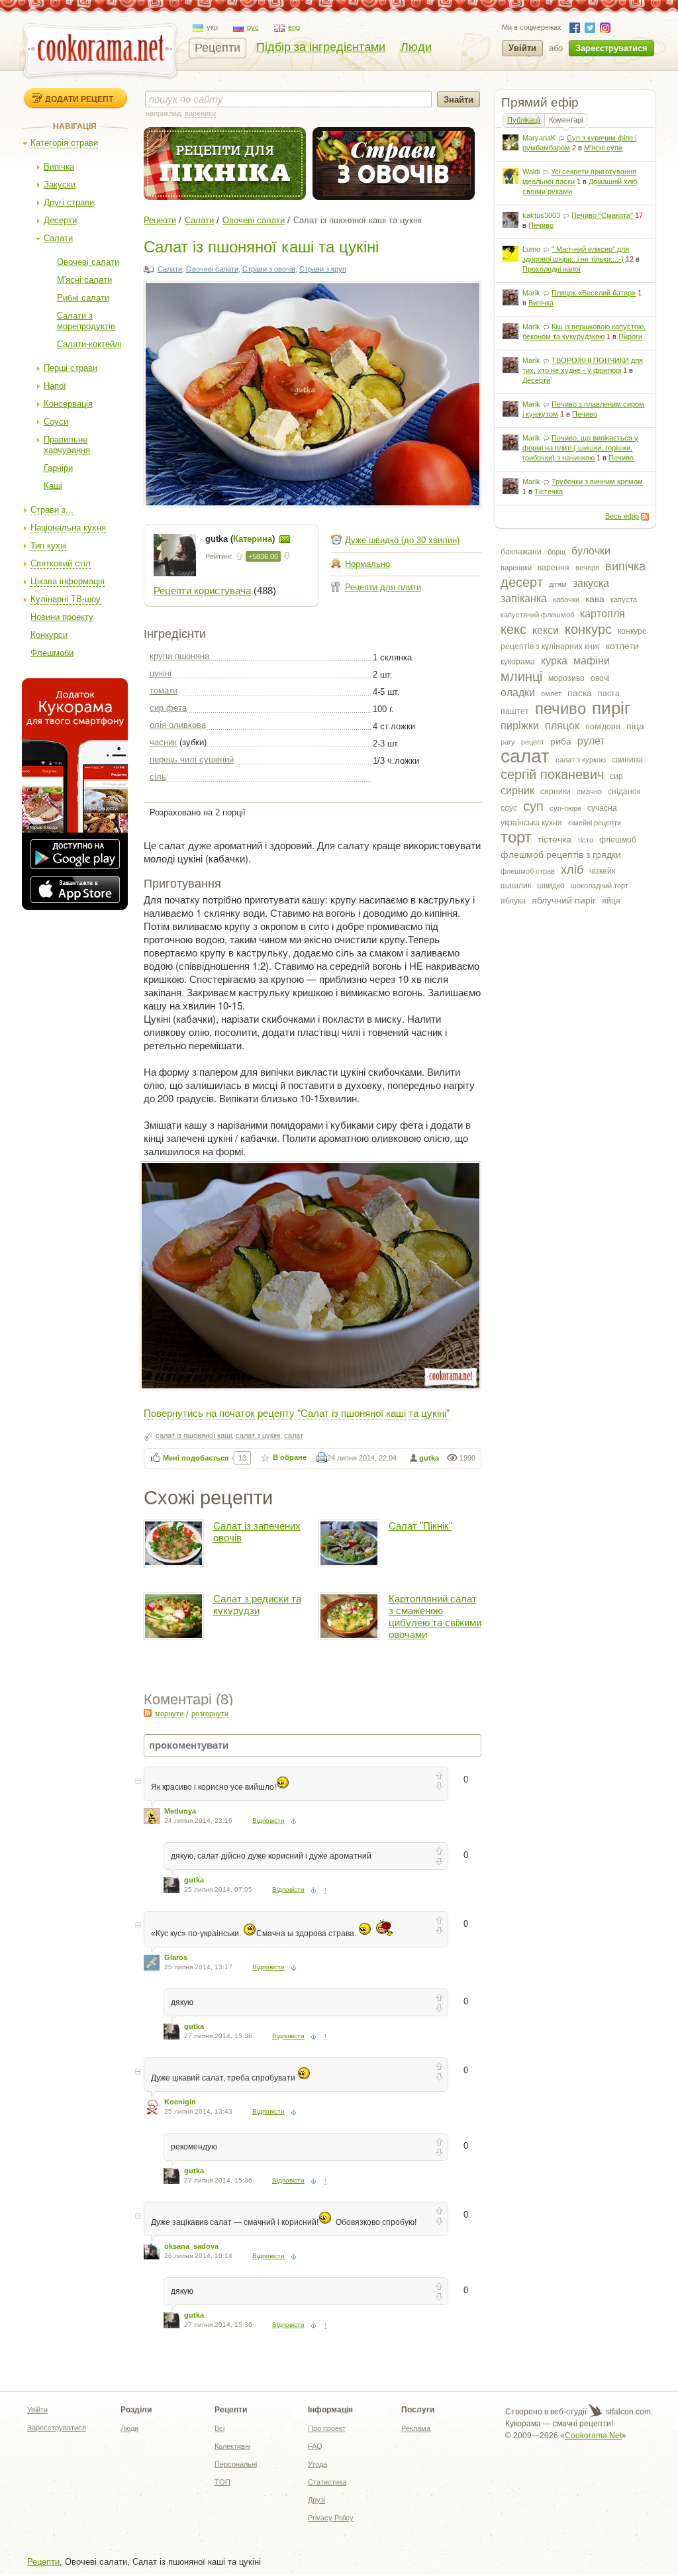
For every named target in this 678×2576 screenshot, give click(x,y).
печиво (560, 708)
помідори (603, 727)
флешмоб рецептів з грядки (561, 854)
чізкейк (602, 871)
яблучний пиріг (564, 900)
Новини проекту (62, 617)
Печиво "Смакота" (602, 215)
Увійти (522, 48)
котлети (622, 646)
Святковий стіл (61, 563)
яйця (611, 901)
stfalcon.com (627, 2412)
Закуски (60, 184)
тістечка (555, 839)
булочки (591, 551)
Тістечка (549, 491)
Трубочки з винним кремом (597, 482)
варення (554, 568)
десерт (522, 582)
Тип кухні (49, 545)
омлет (551, 694)
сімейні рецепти (595, 823)
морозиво (566, 678)
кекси (546, 630)
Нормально (367, 564)
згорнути (169, 1714)
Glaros (176, 1957)
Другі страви (69, 202)
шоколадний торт (600, 886)
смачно (589, 792)
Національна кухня (68, 528)
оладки (518, 693)
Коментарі (566, 120)
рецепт (533, 742)
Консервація (68, 404)
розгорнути (210, 1714)
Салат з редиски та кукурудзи (257, 1605)
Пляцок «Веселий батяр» (594, 293)
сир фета (168, 708)
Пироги (630, 336)
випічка (625, 566)
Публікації (524, 120)
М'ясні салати (84, 280)
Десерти (60, 220)
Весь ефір (622, 516)
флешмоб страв (528, 871)
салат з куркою (581, 760)
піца (635, 726)
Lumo (531, 249)
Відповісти (268, 1821)
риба (561, 741)
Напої (55, 386)
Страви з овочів (269, 269)
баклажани (521, 552)
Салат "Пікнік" (420, 1526)
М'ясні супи (603, 148)
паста (609, 694)
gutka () (241, 539)
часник (163, 742)
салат (525, 756)
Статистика (327, 2482)
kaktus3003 (541, 215)
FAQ (315, 2446)
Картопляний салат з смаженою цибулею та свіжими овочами (435, 1617)
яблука (513, 901)
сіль (158, 777)
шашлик (516, 886)
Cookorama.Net (593, 2436)
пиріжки (520, 726)
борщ (557, 552)
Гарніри (58, 468)
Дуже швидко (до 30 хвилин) (402, 540)
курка (554, 661)
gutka (429, 1458)
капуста (624, 599)
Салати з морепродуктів (86, 321)
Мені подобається (196, 1458)
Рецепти (218, 48)
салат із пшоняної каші (194, 1435)
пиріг (611, 708)
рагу (508, 742)
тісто (585, 840)
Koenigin (180, 2102)
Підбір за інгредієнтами (321, 47)
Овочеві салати (88, 262)
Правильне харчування (67, 445)
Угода (317, 2464)
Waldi (531, 172)
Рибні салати (83, 298)
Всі (219, 2428)
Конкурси (49, 635)
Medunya (180, 1811)
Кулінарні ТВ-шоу (66, 599)
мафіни (592, 661)
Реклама (416, 2428)
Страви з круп (323, 269)
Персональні (236, 2464)
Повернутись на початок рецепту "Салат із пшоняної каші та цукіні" (297, 1413)
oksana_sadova (191, 2246)
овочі (600, 678)
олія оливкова (178, 725)
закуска (591, 583)
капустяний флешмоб (537, 615)
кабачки (566, 599)
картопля (603, 614)
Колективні (232, 2446)
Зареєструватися (611, 48)
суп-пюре (565, 808)
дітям (558, 584)
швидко (551, 886)
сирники (556, 792)
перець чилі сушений (192, 759)
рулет (591, 741)
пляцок (562, 726)
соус (509, 808)
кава (595, 599)
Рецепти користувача (202, 591)
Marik (531, 293)
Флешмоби (52, 653)
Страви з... (52, 510)
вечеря (587, 568)
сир (616, 776)
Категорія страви (64, 143)
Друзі (316, 2500)
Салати (58, 238)
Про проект (327, 2428)
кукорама (518, 662)
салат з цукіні (258, 1435)
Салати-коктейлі (89, 344)
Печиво (541, 225)
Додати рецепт (79, 99)
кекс (513, 629)
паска (580, 693)
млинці (521, 676)
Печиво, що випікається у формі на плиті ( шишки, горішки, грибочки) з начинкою (580, 448)
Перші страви (71, 368)
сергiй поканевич (552, 774)
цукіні (161, 673)
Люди (416, 47)
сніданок (624, 792)
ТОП (222, 2482)
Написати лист (285, 539)
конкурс (588, 629)
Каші (53, 486)
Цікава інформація (68, 581)
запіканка (524, 598)
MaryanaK (539, 138)
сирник (517, 791)
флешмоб (618, 840)
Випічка (59, 167)
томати (164, 691)
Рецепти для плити (383, 587)
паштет (515, 711)
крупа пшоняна (179, 656)
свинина (627, 760)
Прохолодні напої (552, 269)
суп (533, 806)
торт (516, 837)
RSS (645, 517)
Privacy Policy (331, 2518)
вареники (516, 568)
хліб (572, 870)
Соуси (56, 422)
